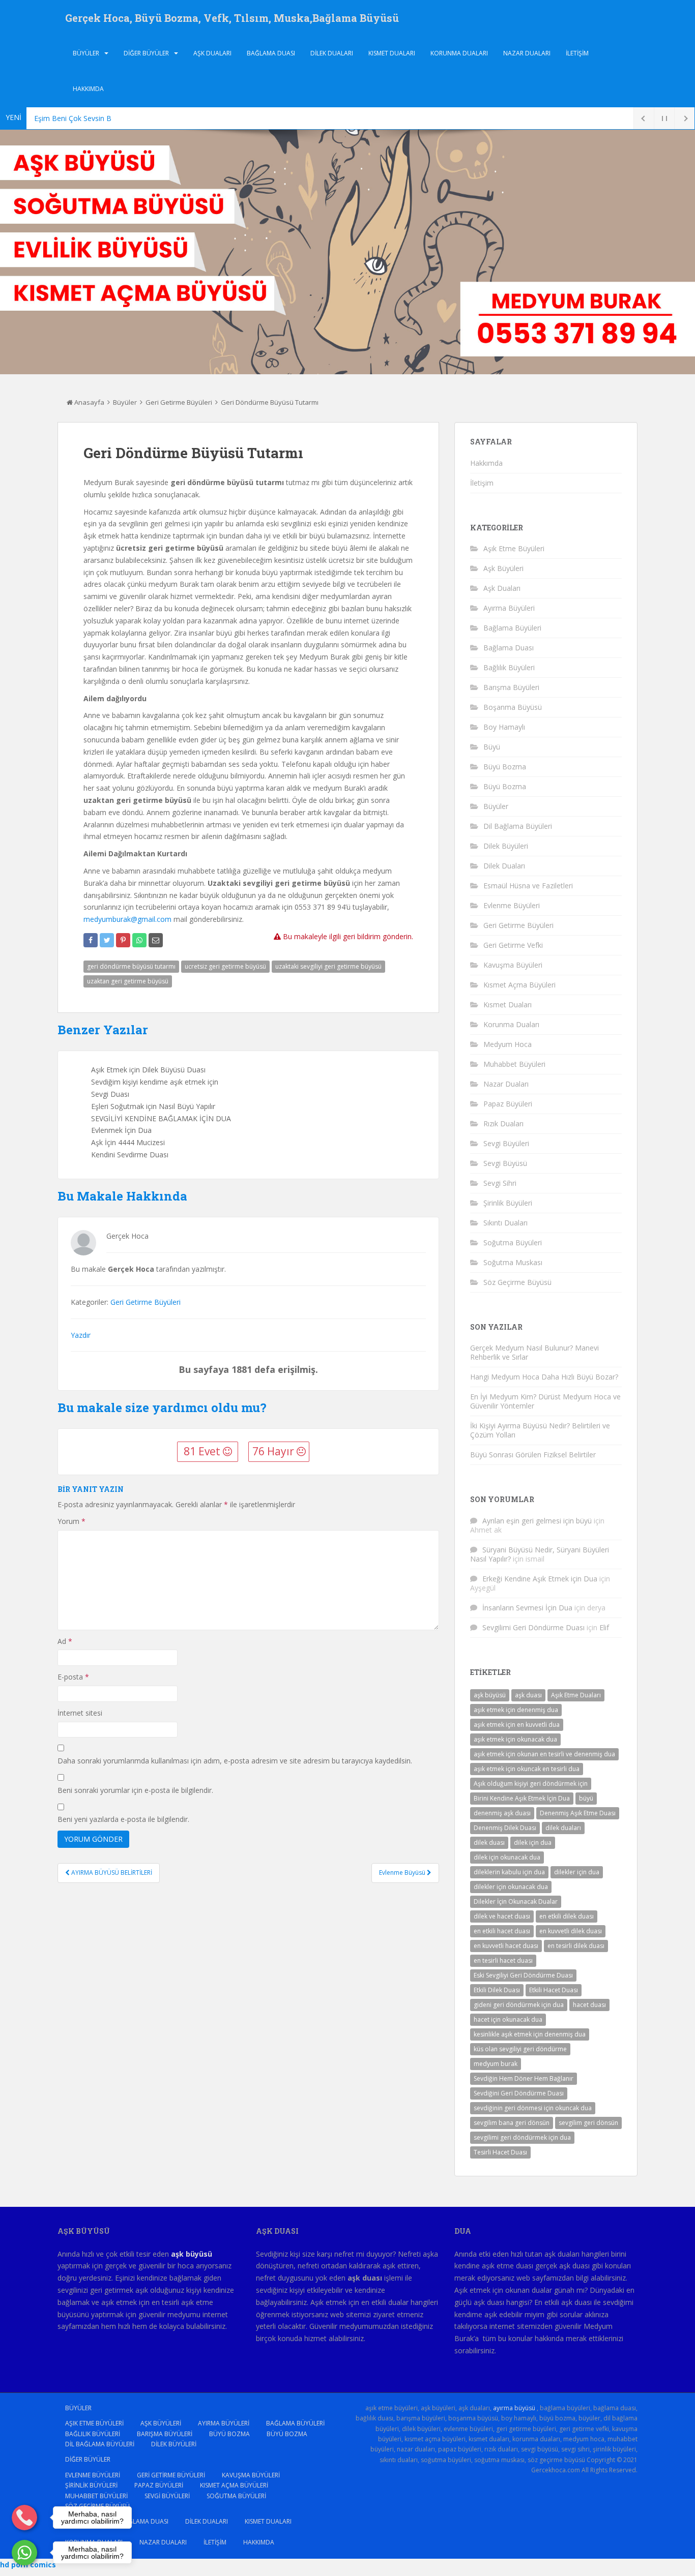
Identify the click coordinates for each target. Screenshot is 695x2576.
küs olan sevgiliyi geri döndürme (520, 2049)
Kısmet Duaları (392, 53)
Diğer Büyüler (146, 53)
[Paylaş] (91, 940)
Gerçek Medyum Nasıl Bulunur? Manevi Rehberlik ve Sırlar (534, 1352)
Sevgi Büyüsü (505, 1163)
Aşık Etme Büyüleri (514, 548)
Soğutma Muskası (513, 1262)
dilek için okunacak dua (507, 1857)
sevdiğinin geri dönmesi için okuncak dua (533, 2108)
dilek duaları (563, 1828)
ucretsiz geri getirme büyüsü (225, 966)
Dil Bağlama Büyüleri (518, 826)
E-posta (73, 1677)
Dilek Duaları (332, 53)
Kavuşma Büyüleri (513, 965)
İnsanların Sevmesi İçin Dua (527, 1608)
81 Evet (203, 1451)
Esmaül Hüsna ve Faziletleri (528, 886)
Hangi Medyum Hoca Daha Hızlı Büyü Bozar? (544, 1377)
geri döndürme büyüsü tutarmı (131, 966)
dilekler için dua (577, 1872)
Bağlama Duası (271, 53)
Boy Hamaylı (504, 727)
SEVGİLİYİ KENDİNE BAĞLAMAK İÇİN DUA (161, 1118)
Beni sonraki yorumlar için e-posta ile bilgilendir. (135, 1790)
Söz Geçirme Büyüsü (517, 1282)
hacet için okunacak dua (508, 2019)
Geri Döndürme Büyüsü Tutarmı (270, 402)
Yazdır (81, 1335)
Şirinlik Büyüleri (508, 1203)
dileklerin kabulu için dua (509, 1872)
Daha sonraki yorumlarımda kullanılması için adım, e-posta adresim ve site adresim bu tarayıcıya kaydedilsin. (235, 1761)
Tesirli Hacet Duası (500, 2152)
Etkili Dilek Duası (497, 1990)
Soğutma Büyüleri (513, 1242)
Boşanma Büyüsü (513, 707)
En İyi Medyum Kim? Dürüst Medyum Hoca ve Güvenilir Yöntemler (545, 1401)
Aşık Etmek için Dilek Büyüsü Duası (148, 1070)
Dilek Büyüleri (506, 846)
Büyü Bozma (505, 767)
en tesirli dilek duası (576, 1946)
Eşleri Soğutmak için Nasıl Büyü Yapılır (153, 1106)
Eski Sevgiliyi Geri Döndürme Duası (523, 1975)
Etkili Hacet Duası (554, 1990)
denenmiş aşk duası (502, 1813)
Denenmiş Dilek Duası (505, 1828)
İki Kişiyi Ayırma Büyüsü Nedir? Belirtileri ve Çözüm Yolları (540, 1430)
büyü (586, 1798)
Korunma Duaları (459, 53)
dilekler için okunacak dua (511, 1887)
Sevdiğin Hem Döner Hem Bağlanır (524, 2078)
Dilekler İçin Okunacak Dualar (516, 1901)
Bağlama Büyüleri (512, 628)
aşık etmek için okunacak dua (515, 1739)
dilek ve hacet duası (502, 1916)
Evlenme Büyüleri (512, 905)
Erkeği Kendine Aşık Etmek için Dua (540, 1579)
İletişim (577, 53)
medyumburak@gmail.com (127, 919)
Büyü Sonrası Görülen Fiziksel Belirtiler (533, 1455)
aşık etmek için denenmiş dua (516, 1710)
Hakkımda (88, 89)
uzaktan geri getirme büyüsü (128, 981)
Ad (65, 1641)
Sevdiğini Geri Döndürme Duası (519, 2093)
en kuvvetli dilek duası (571, 1931)
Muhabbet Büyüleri (514, 1064)
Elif (604, 1627)
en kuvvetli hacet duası (506, 1946)
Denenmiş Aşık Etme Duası (578, 1813)
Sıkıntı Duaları (505, 1223)
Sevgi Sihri (500, 1183)
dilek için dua (533, 1843)
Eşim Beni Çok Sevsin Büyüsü (82, 118)
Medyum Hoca (508, 1044)
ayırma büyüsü (514, 2408)
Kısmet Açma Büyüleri (519, 985)
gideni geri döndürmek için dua (519, 2005)
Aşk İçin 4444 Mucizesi (128, 1142)
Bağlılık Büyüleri (509, 667)
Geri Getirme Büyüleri (179, 402)
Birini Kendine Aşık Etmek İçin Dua (522, 1798)
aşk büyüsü (490, 1695)
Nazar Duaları (527, 53)
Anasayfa (89, 402)
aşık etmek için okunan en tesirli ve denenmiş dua (544, 1754)
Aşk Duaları (212, 53)
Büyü (492, 747)
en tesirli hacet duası (503, 1960)
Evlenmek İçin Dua (121, 1130)
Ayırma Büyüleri (509, 608)
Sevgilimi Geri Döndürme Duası (533, 1627)
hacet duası (589, 2005)
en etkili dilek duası (567, 1916)
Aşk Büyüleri (503, 568)
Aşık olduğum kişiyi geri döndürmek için (531, 1784)
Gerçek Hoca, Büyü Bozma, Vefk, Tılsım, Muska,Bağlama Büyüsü (232, 18)
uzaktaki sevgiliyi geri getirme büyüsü (328, 966)
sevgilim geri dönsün (588, 2123)
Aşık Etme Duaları (576, 1695)
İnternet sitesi (80, 1713)
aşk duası (528, 1695)
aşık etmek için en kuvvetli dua (517, 1725)
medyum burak (496, 2064)
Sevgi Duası (110, 1094)
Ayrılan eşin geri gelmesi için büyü (537, 1521)
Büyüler (86, 53)
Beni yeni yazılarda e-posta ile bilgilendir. (123, 1819)
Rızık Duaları (503, 1124)
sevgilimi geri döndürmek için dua (522, 2137)
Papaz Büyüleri (508, 1104)
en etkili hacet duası (502, 1931)
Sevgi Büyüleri (506, 1143)
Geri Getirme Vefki (513, 945)
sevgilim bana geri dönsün (512, 2123)
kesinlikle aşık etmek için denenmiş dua (530, 2034)
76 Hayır (274, 1451)
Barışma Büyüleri (511, 687)
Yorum (71, 1521)
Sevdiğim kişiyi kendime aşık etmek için (155, 1082)
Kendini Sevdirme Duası (130, 1155)
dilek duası (489, 1843)
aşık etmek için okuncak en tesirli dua (527, 1769)
